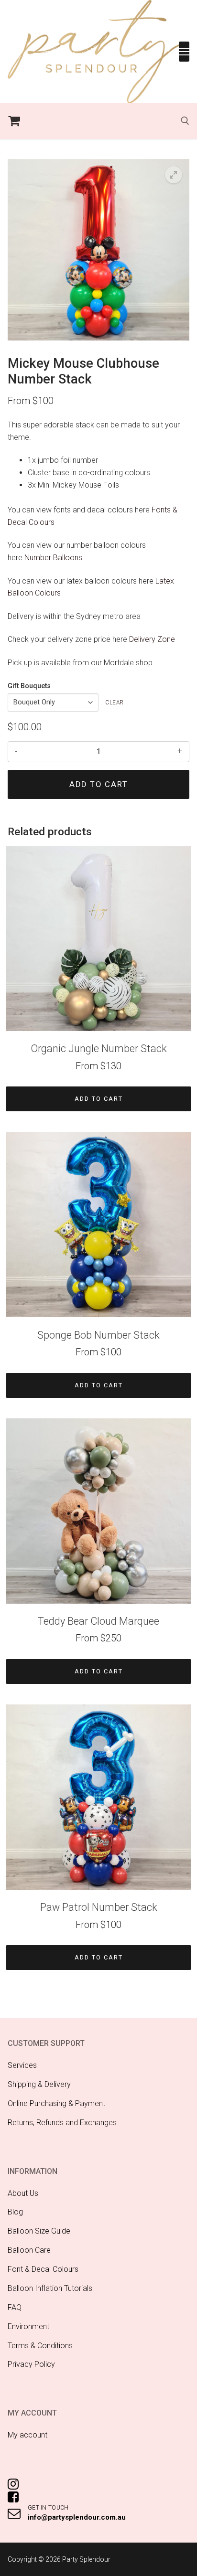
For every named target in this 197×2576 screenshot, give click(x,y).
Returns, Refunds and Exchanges (62, 2123)
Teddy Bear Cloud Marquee (98, 1621)
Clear (115, 703)
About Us (23, 2193)
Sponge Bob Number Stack (98, 1335)
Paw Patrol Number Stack (99, 1907)
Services (22, 2065)
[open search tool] (185, 121)
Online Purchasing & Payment (56, 2103)
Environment (28, 2326)
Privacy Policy (31, 2364)
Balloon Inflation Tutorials (50, 2288)
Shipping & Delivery (39, 2084)
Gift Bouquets (29, 686)
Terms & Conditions (40, 2346)
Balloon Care (29, 2250)
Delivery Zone (152, 639)
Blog (15, 2212)
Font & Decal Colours (43, 2269)
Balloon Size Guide (39, 2231)
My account (27, 2435)
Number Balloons (53, 558)
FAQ (15, 2307)
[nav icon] (184, 52)
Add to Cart (99, 1099)
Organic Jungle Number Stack (99, 1048)
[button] (174, 175)
